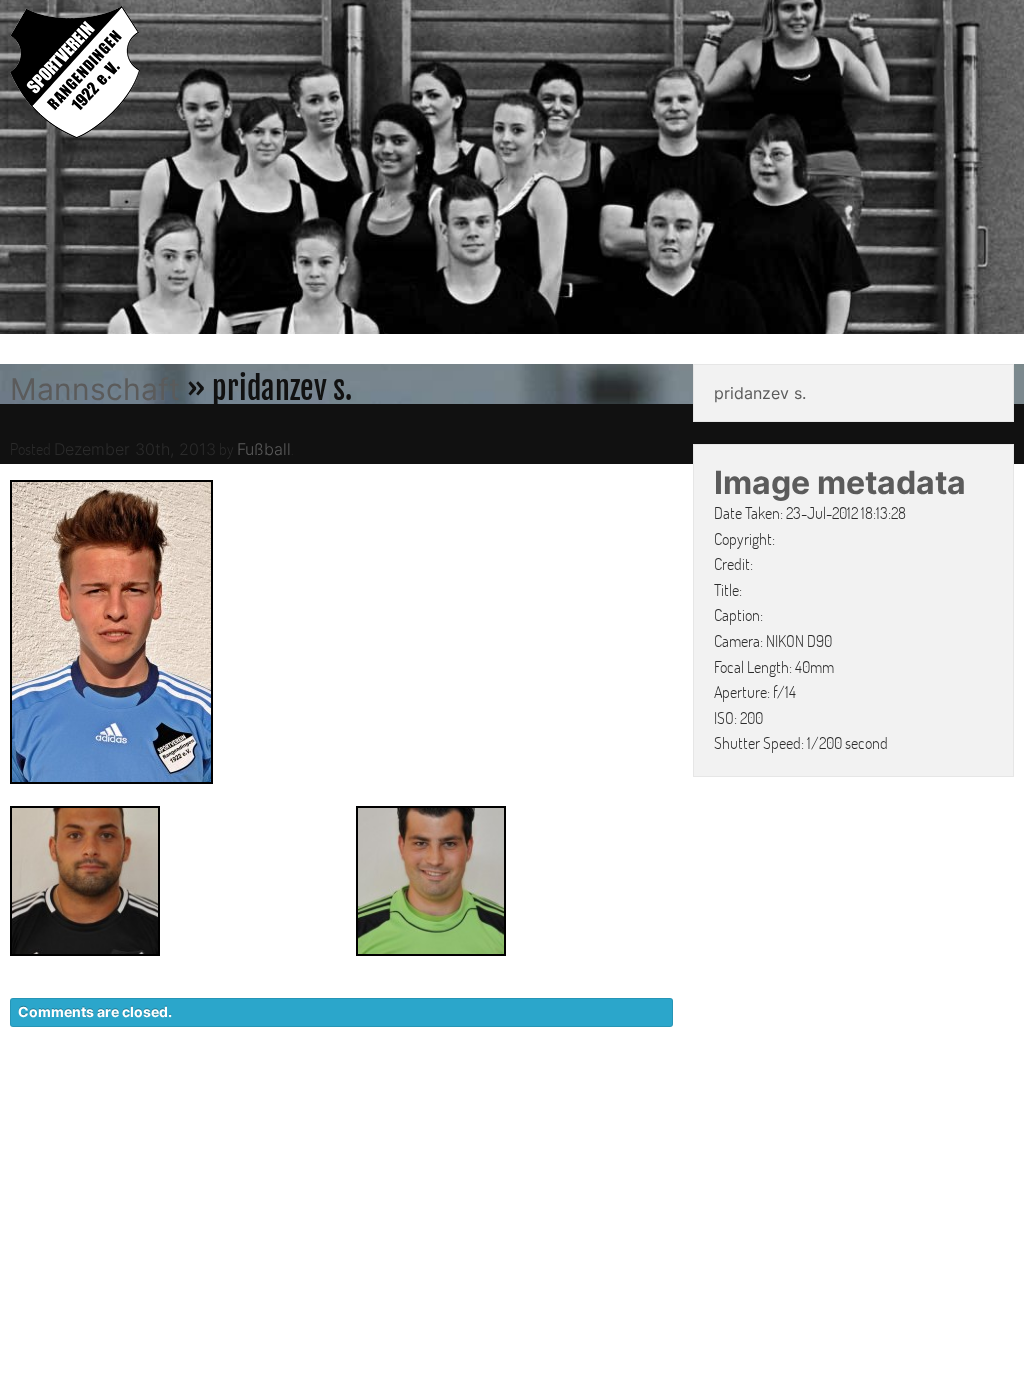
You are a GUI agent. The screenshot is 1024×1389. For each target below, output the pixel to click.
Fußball (264, 449)
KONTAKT (649, 1097)
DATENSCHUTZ (770, 1097)
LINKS (991, 1097)
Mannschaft (95, 389)
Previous (20, 170)
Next (1004, 170)
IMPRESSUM (899, 1097)
